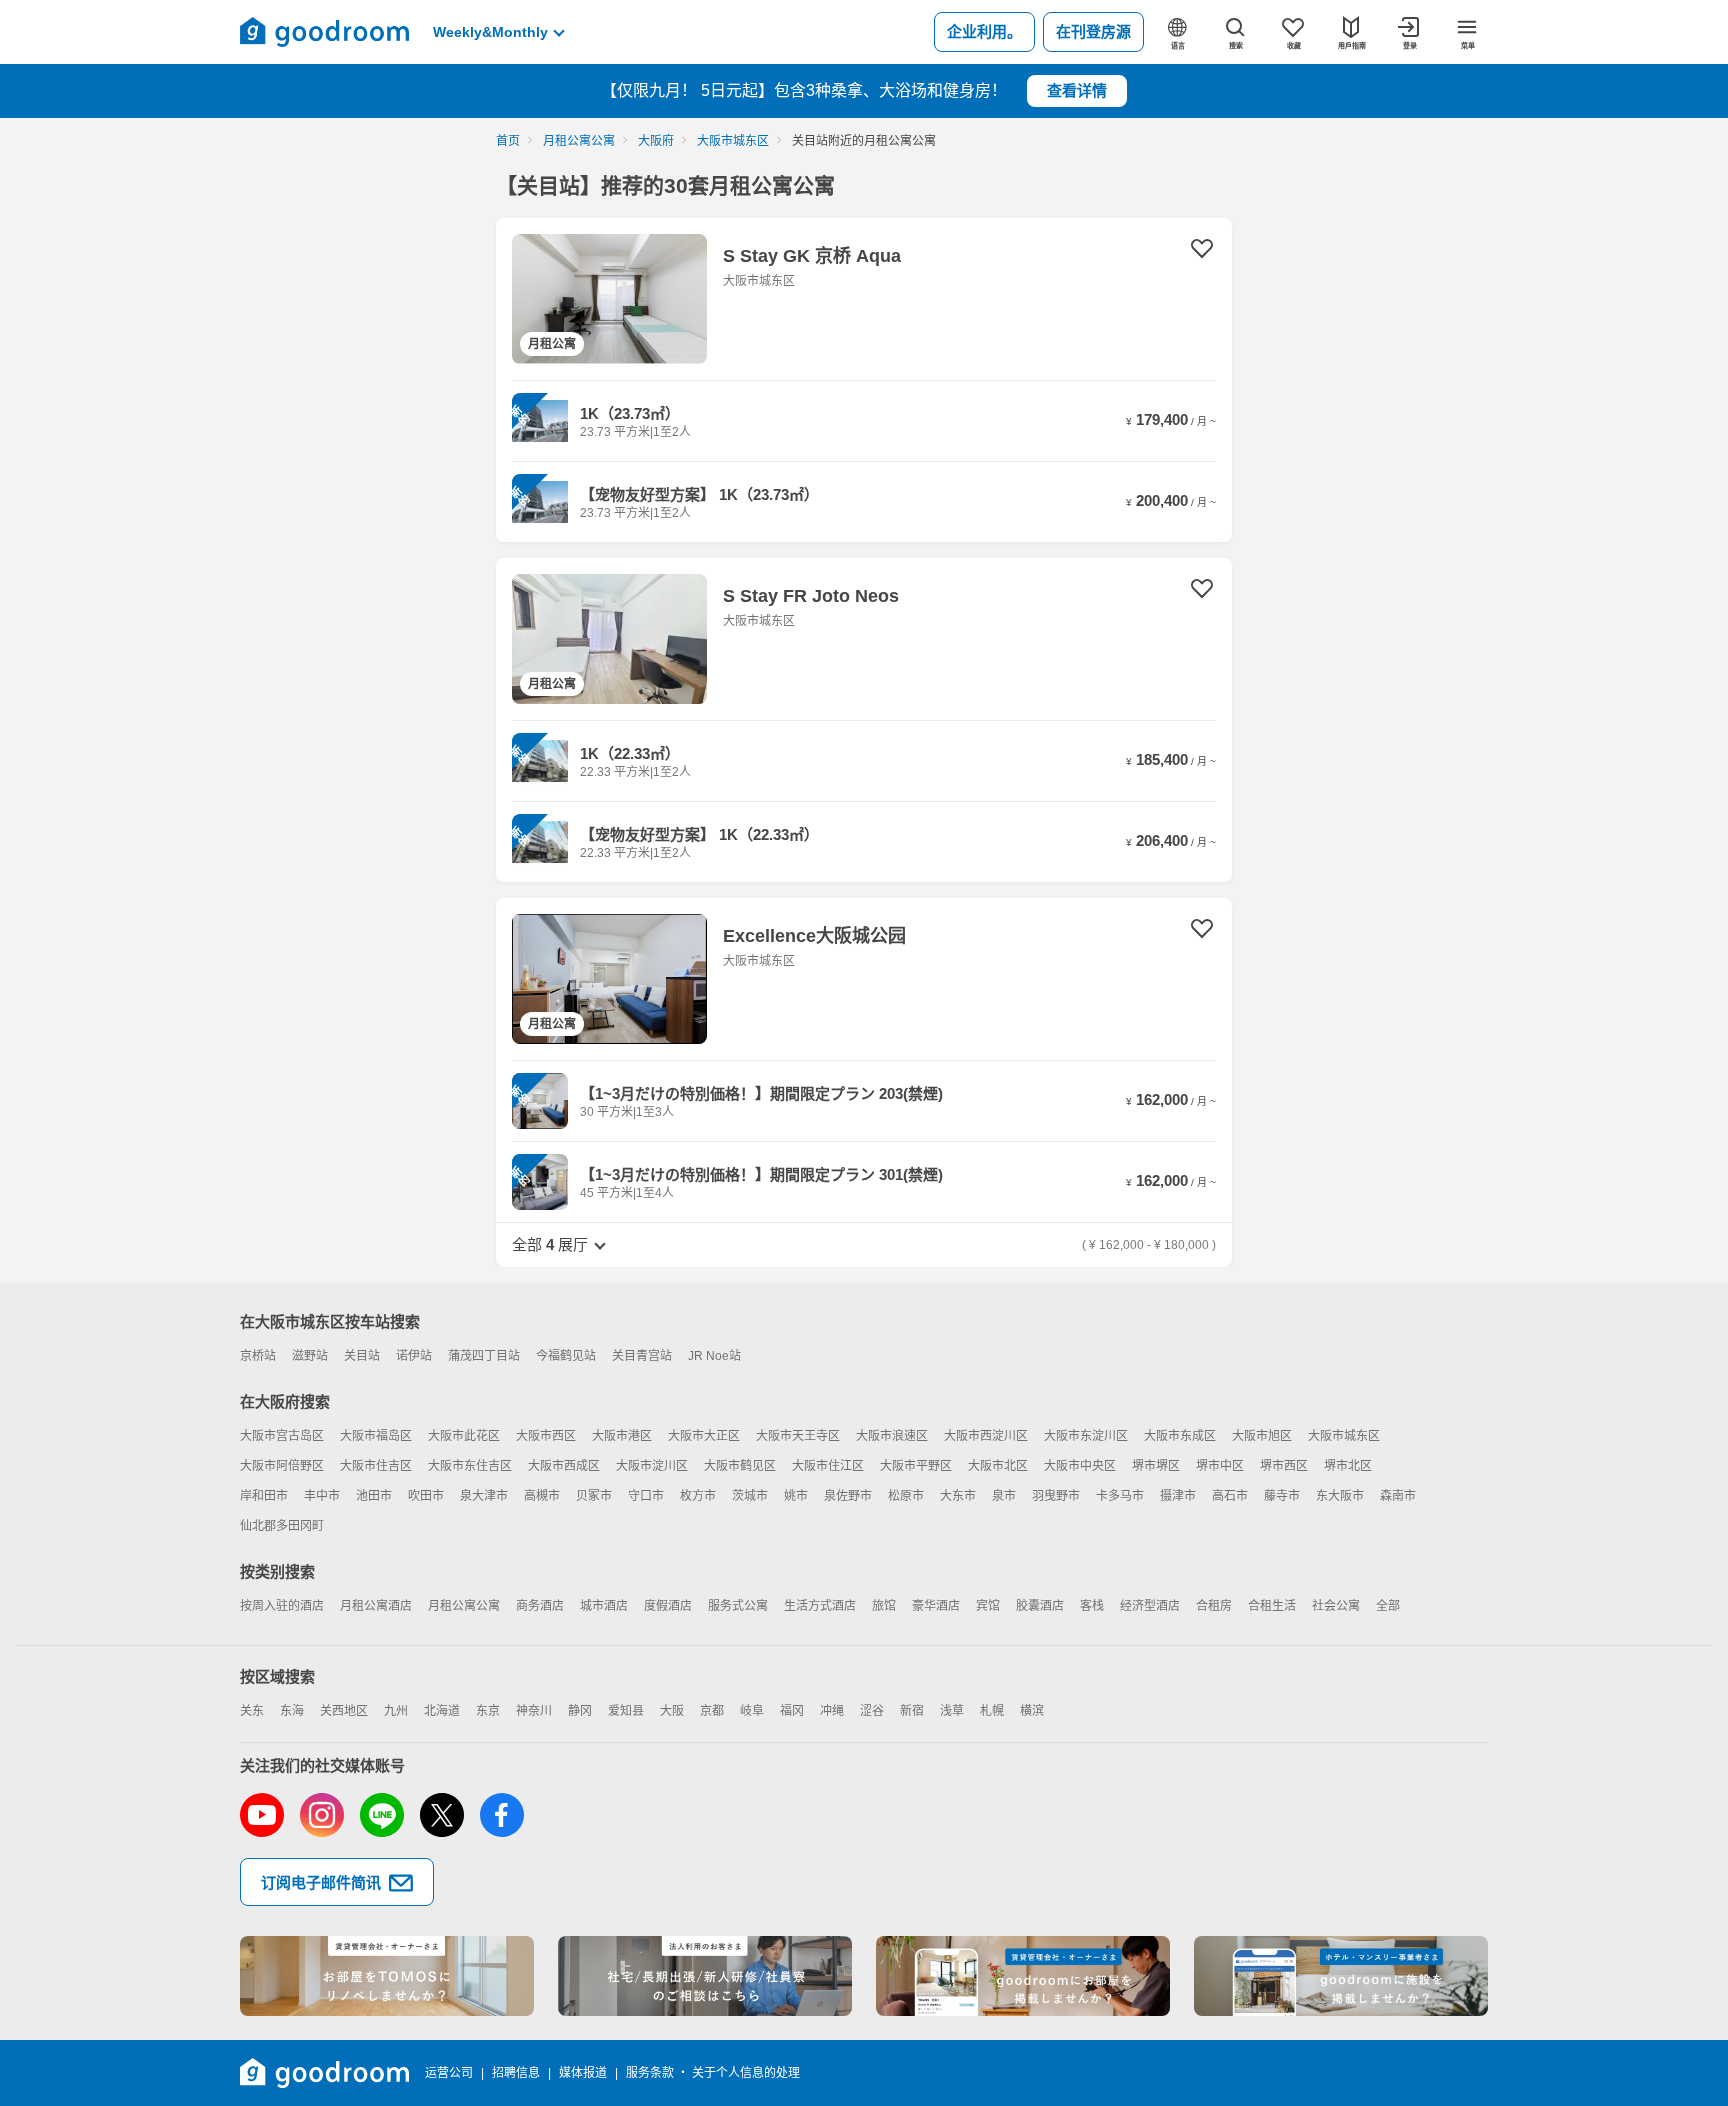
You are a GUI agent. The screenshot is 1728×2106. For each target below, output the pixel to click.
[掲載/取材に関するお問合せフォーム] (1341, 1976)
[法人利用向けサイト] (705, 1976)
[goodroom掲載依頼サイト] (1023, 1976)
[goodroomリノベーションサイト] (387, 1976)
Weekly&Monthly (490, 32)
